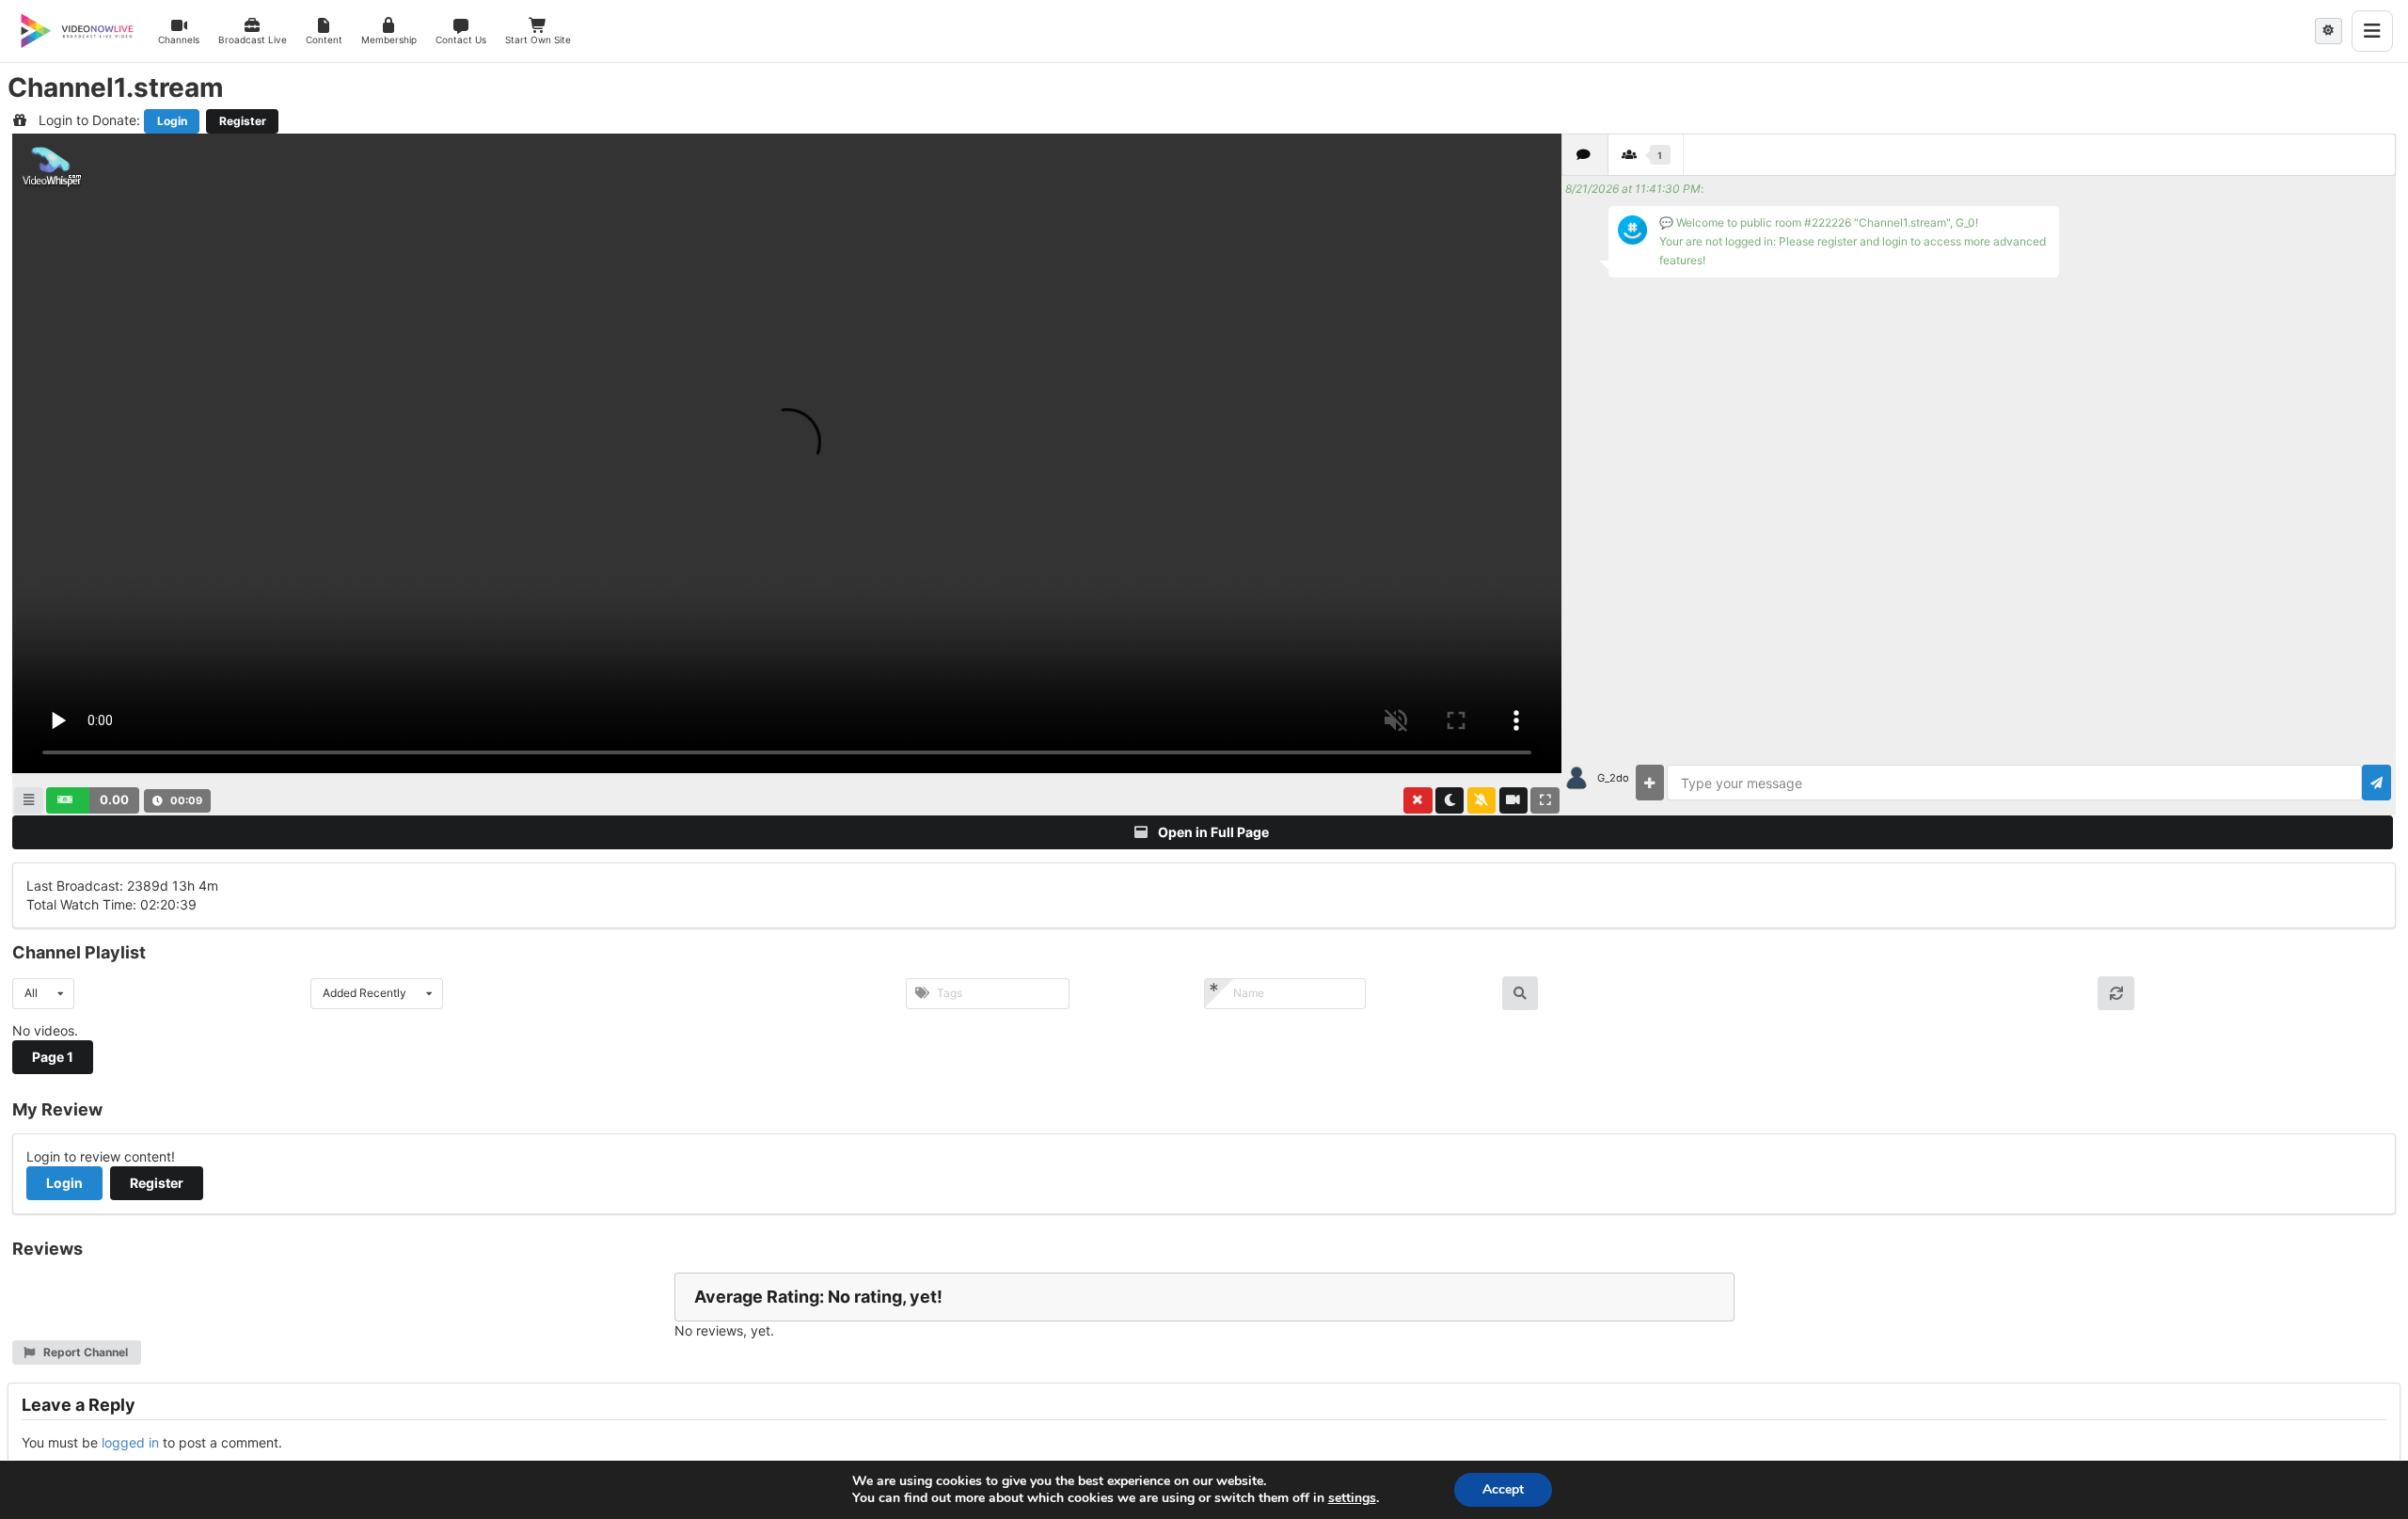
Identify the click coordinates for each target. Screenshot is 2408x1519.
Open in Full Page (1212, 832)
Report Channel (84, 1352)
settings (1352, 1498)
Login (172, 121)
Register (243, 121)
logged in (130, 1442)
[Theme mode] (2329, 31)
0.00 (114, 799)
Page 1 (53, 1057)
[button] (93, 800)
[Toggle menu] (2372, 31)
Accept (1503, 1489)
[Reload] (2116, 993)
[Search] (1521, 993)
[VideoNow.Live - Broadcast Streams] (77, 31)
